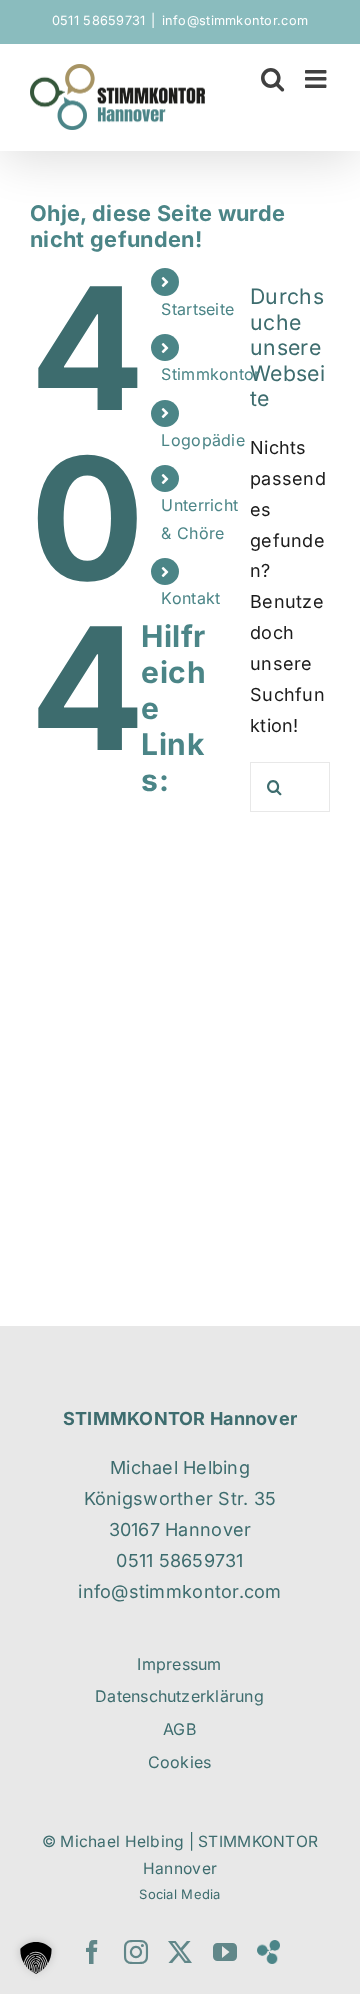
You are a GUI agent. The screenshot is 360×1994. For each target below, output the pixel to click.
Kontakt (190, 598)
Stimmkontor (210, 374)
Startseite (197, 309)
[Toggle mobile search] (272, 78)
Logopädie (202, 440)
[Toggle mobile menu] (317, 78)
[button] (36, 1958)
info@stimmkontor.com (235, 20)
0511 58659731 (99, 20)
